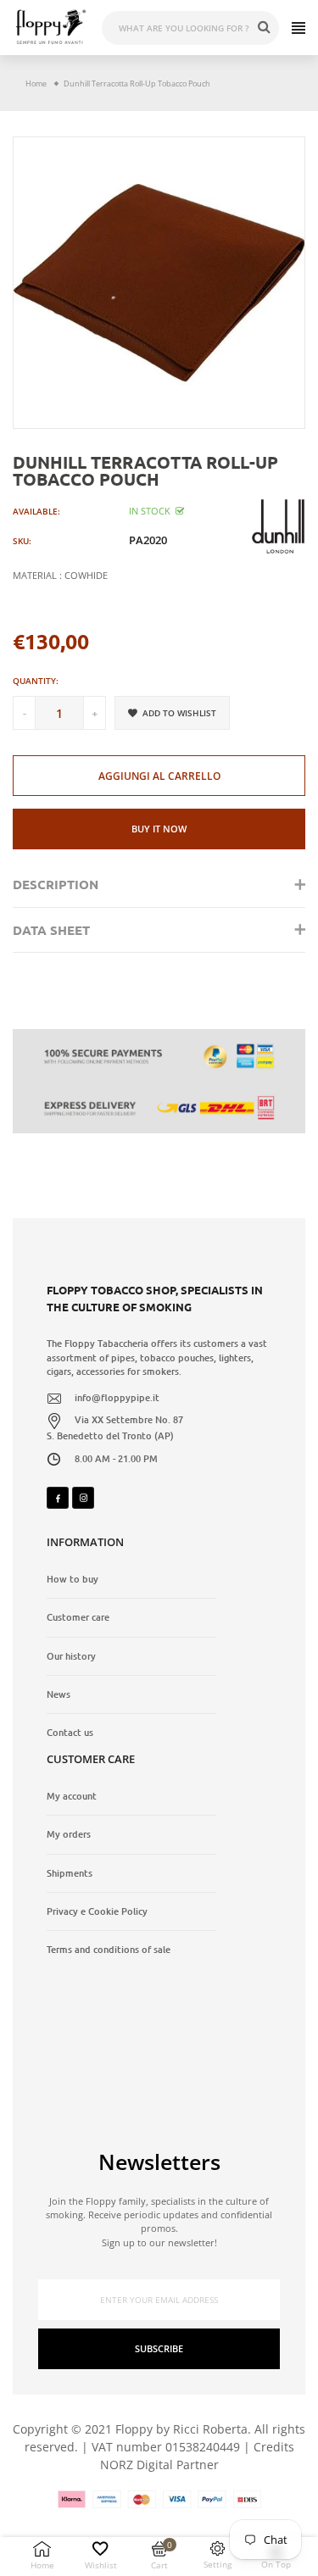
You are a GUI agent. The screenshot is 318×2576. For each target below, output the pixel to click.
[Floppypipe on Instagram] (83, 1498)
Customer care (78, 1617)
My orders (69, 1834)
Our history (71, 1656)
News (59, 1694)
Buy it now (159, 829)
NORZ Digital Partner (159, 2465)
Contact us (70, 1733)
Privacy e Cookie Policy (97, 1911)
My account (72, 1796)
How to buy (73, 1579)
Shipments (70, 1873)
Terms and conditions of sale (109, 1950)
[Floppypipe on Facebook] (58, 1498)
